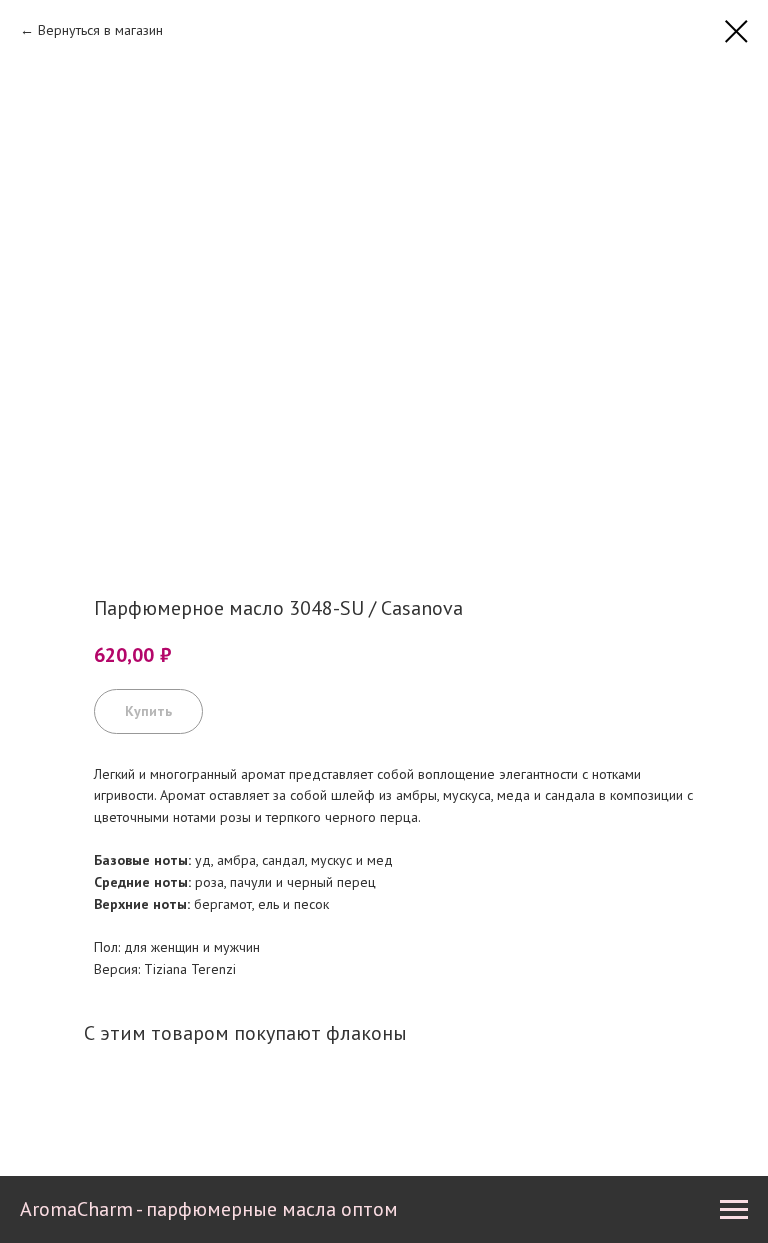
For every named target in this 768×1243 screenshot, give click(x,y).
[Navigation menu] (734, 1210)
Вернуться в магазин (100, 30)
